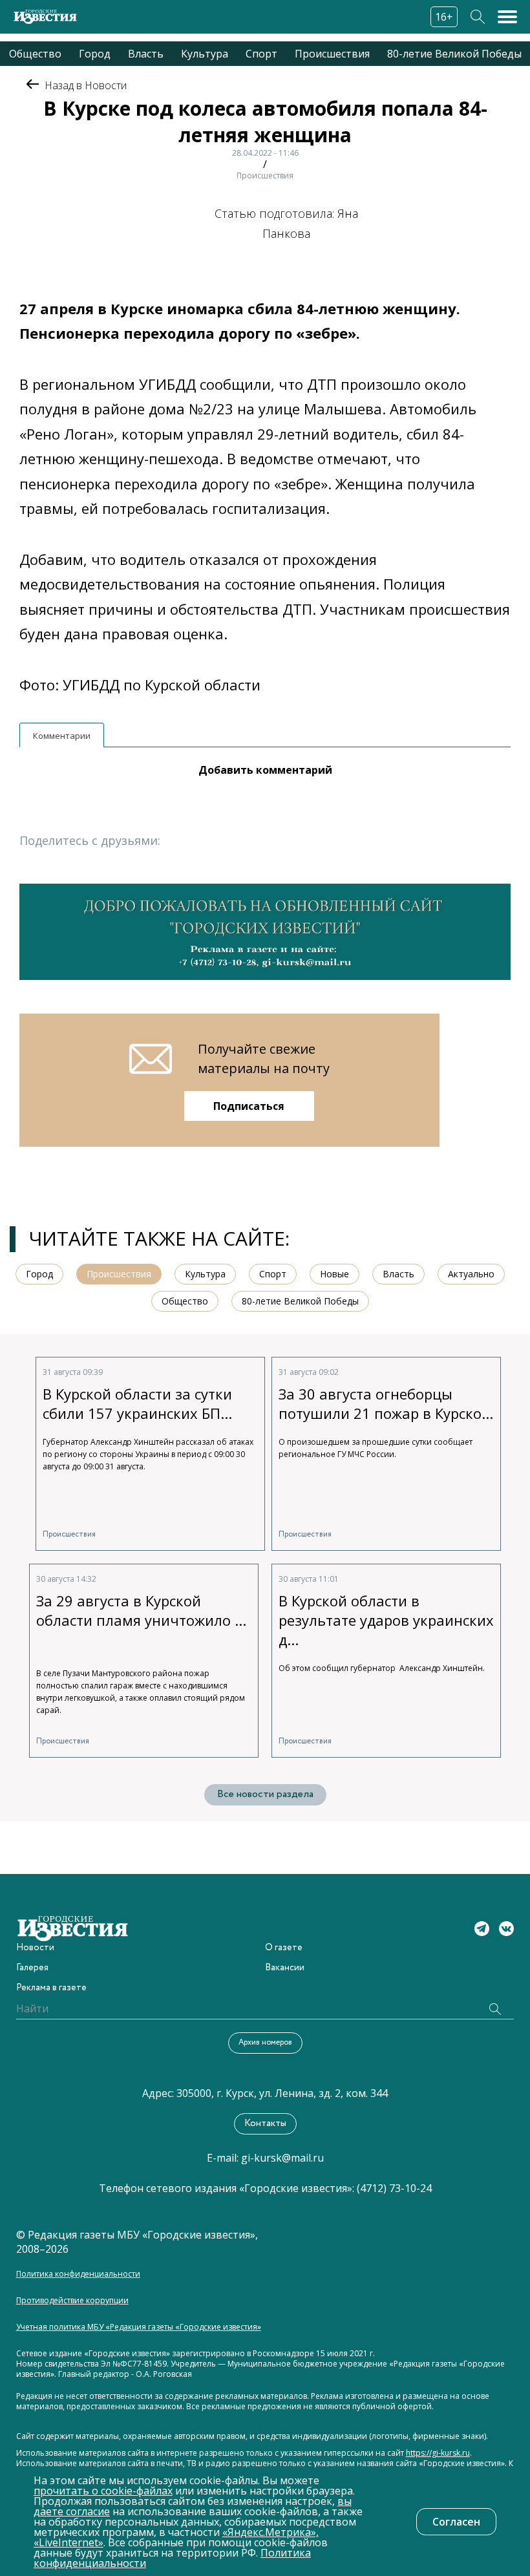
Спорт (261, 54)
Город (95, 54)
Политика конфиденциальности (78, 2274)
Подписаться (249, 1106)
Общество (35, 54)
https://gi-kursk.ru (438, 2453)
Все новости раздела (265, 1794)
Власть (146, 54)
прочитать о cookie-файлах (103, 2491)
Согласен (456, 2522)
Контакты (265, 2124)
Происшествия (332, 54)
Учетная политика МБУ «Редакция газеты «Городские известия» (139, 2327)
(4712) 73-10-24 (394, 2188)
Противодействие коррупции (72, 2301)
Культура (205, 54)
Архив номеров (265, 2042)
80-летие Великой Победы (454, 54)
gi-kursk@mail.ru (282, 2158)
